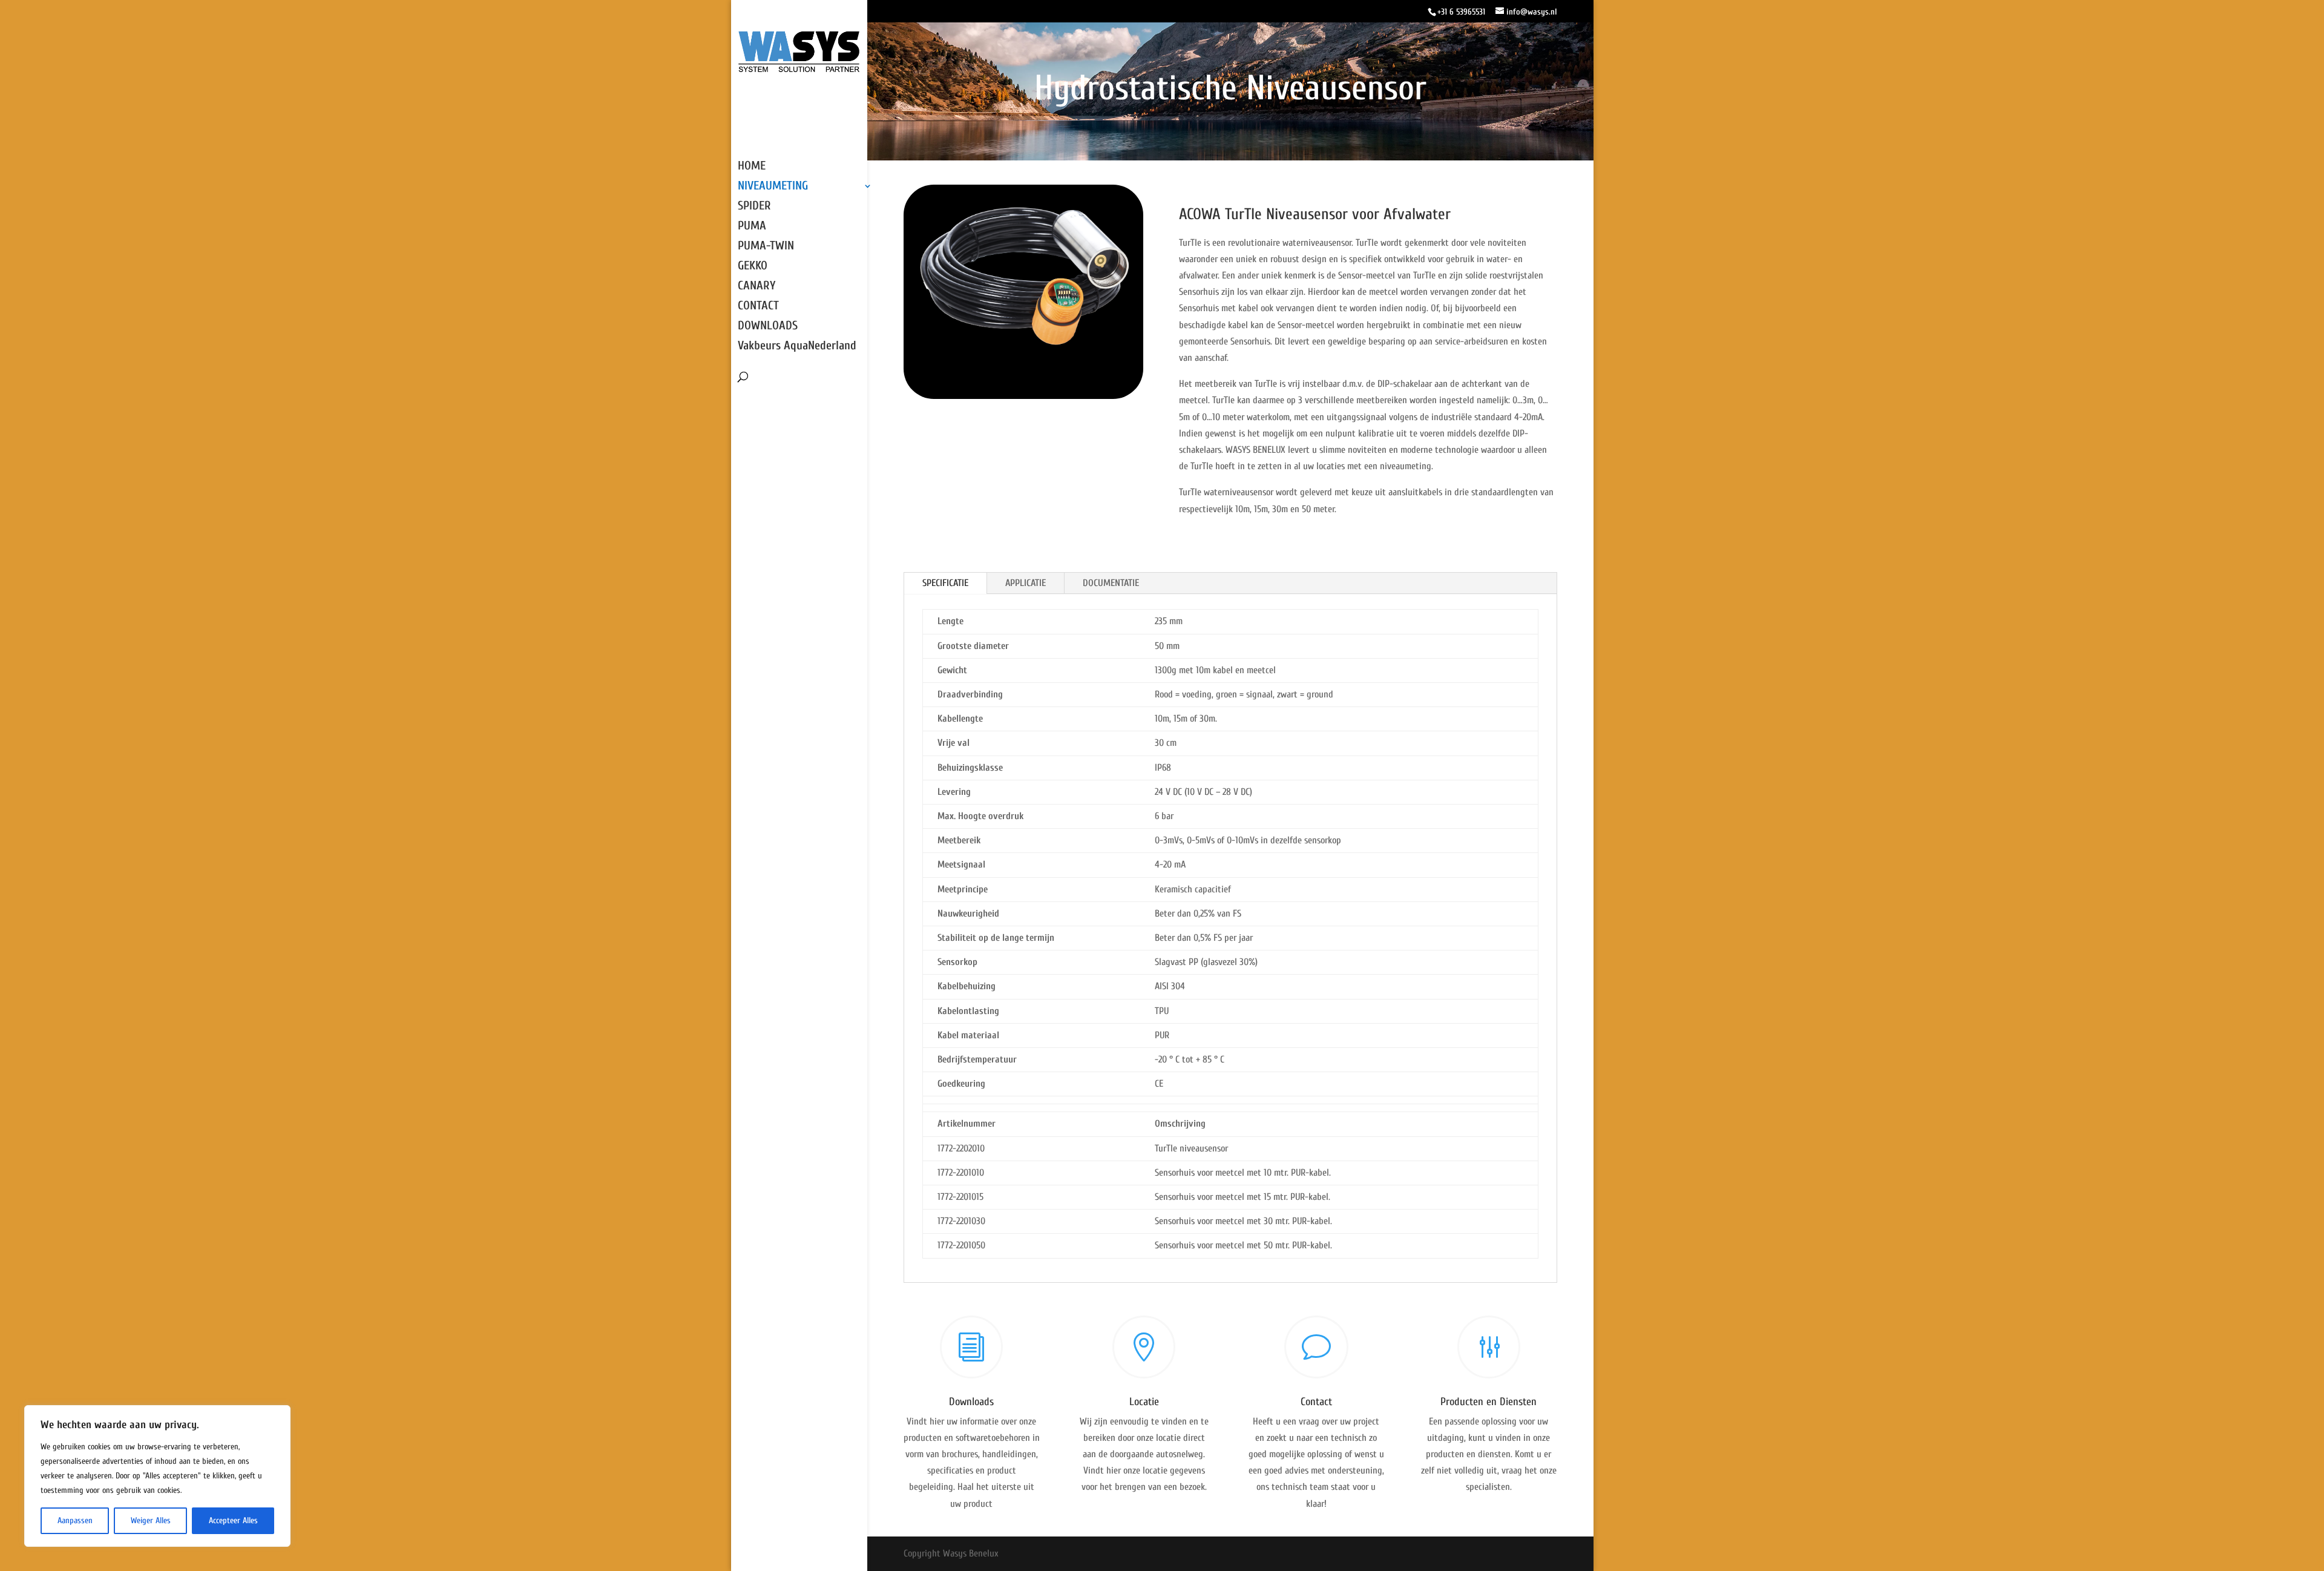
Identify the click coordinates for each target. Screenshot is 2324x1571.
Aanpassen (75, 1520)
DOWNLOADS (768, 327)
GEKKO (753, 267)
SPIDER (754, 207)
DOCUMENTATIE (1111, 583)
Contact (1316, 1402)
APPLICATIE (1026, 583)
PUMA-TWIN (766, 247)
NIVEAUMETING (773, 187)
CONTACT (758, 307)
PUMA (752, 227)
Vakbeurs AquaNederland (797, 347)
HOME (752, 167)
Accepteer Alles (233, 1520)
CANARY (757, 287)
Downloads (971, 1402)
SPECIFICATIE (945, 583)
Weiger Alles (151, 1520)
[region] (157, 1476)
